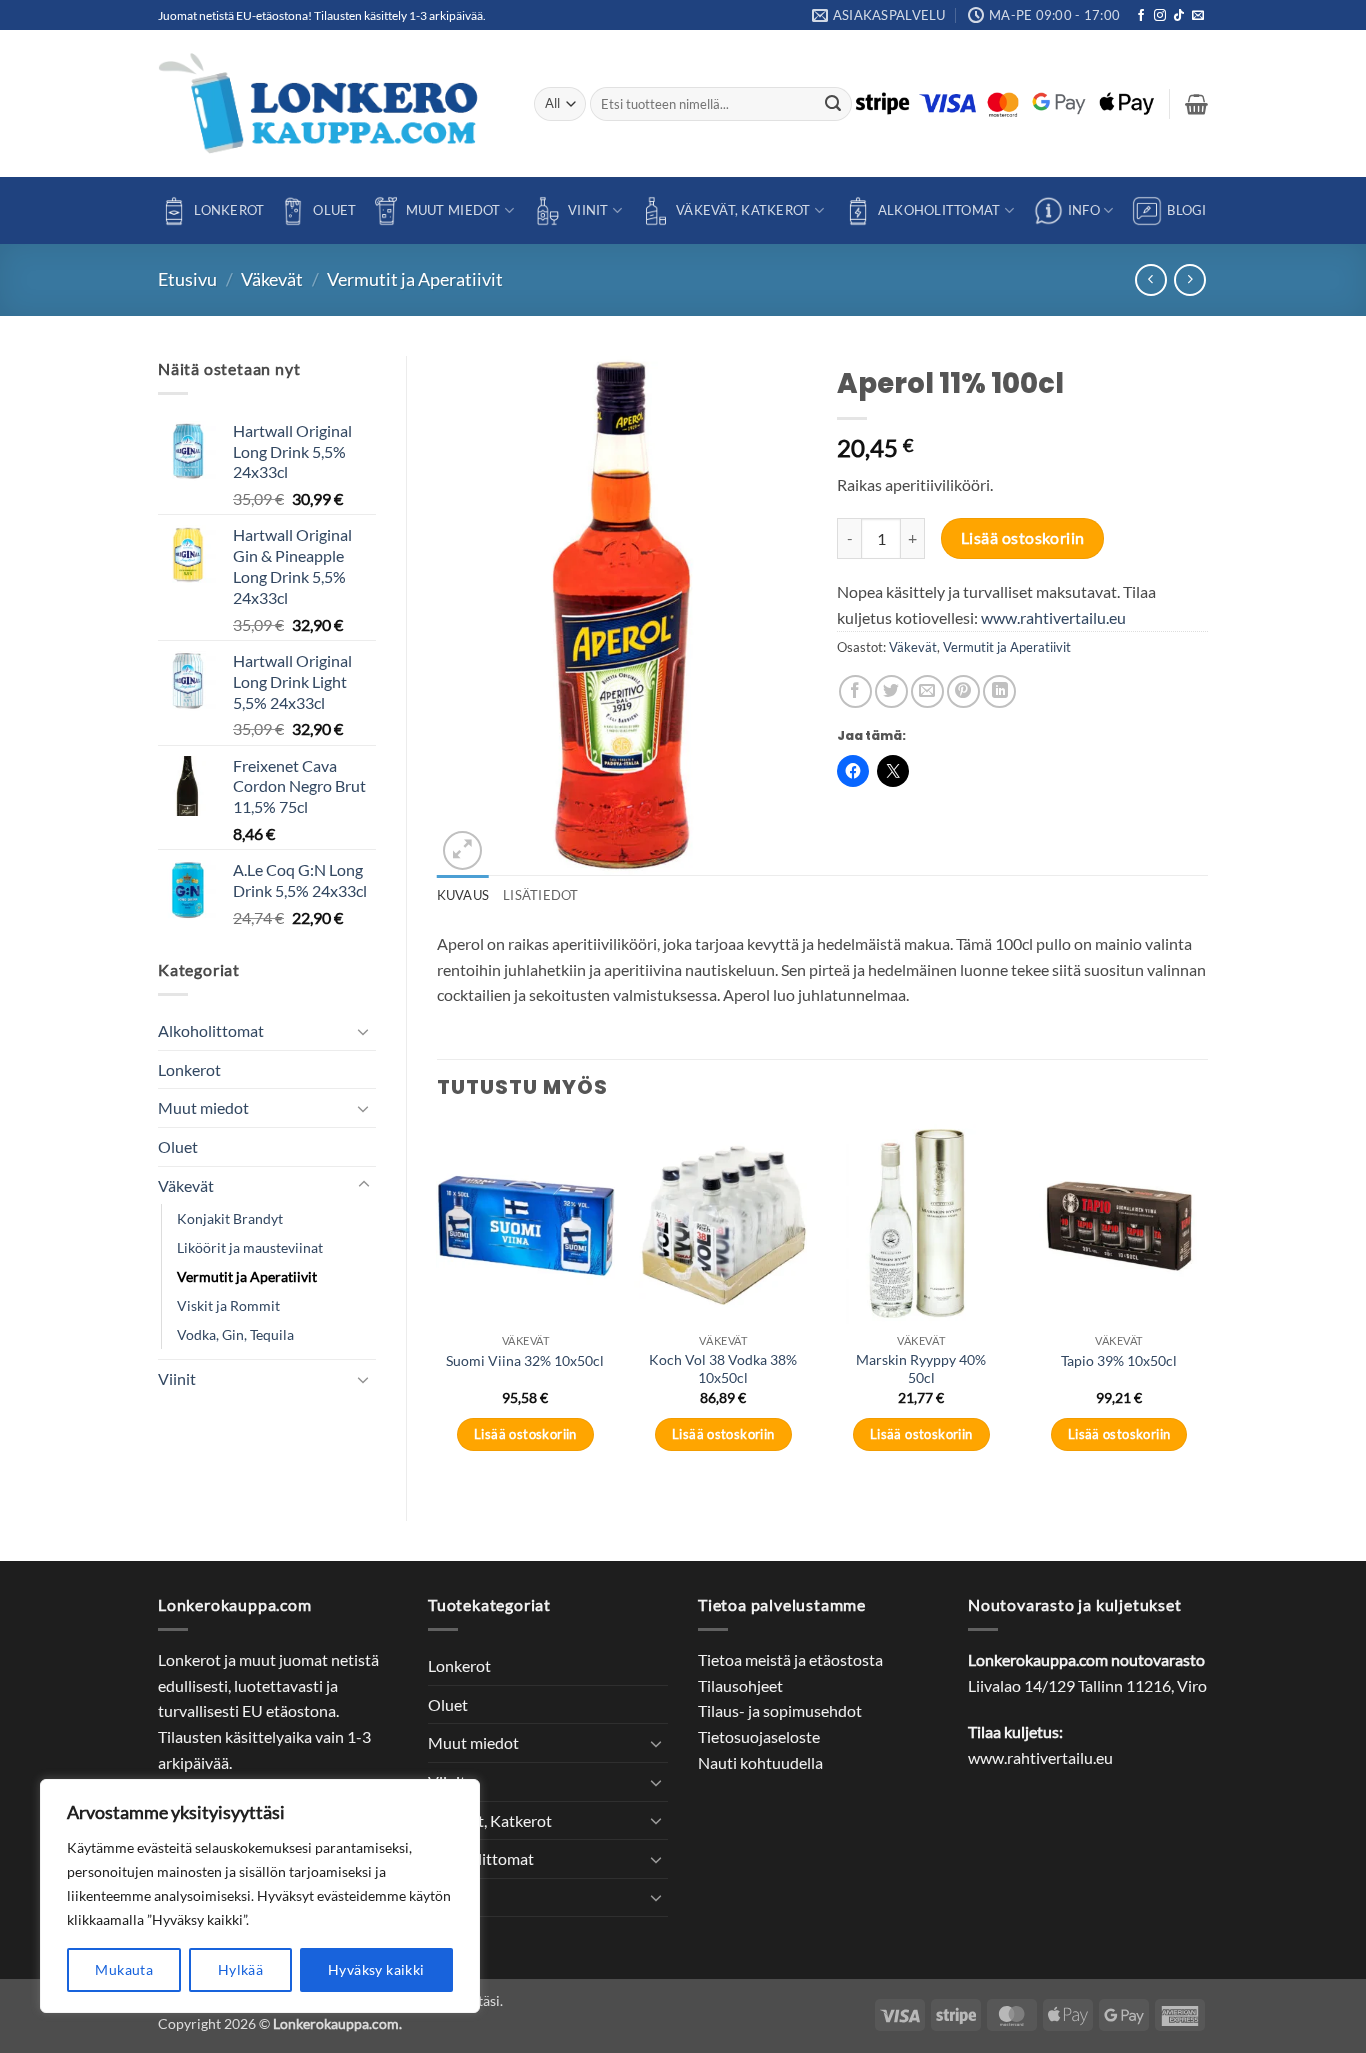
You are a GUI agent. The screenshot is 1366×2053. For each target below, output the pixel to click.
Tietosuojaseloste (759, 1736)
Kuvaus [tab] (463, 895)
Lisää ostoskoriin (1023, 538)
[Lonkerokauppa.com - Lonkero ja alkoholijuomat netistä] (331, 103)
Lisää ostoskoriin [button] (525, 1434)
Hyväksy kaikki (376, 1969)
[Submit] (834, 104)
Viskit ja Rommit (228, 1305)
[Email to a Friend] (927, 691)
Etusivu (187, 279)
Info (1084, 210)
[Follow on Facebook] (1141, 16)
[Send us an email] (1198, 16)
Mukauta (124, 1969)
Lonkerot (229, 210)
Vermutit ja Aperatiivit (415, 279)
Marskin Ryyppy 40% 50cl (921, 1369)
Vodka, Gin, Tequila (235, 1334)
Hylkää (241, 1969)
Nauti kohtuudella (760, 1762)
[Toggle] (364, 1031)
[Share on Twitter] (891, 691)
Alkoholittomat (939, 210)
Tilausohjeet (740, 1685)
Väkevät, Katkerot (743, 210)
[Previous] (438, 1305)
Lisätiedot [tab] (541, 895)
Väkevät (272, 279)
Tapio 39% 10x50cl (1119, 1360)
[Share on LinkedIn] (999, 691)
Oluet (334, 210)
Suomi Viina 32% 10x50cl (525, 1360)
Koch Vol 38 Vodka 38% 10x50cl (723, 1369)
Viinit (588, 210)
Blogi (1186, 210)
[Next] (1207, 1305)
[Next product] (1150, 279)
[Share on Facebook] (855, 691)
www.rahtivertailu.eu (1053, 617)
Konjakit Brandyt (230, 1218)
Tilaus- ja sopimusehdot (780, 1710)
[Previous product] (1189, 279)
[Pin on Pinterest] (963, 691)
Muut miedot (453, 210)
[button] (1196, 104)
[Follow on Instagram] (1160, 16)
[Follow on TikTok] (1179, 16)
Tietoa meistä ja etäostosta (790, 1659)
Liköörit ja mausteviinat (250, 1247)
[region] (260, 1896)
